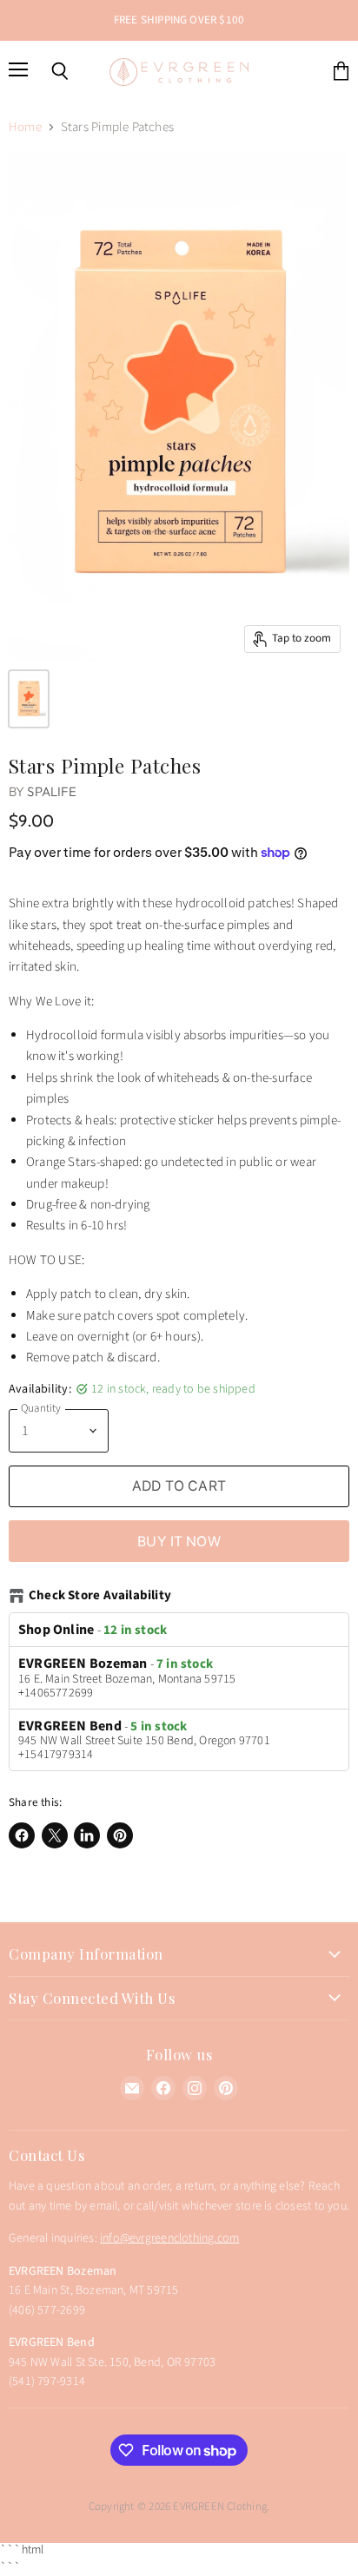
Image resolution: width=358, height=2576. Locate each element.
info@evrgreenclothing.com (169, 2238)
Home (25, 127)
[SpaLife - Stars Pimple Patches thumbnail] (29, 699)
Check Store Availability (100, 1596)
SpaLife (52, 791)
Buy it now (179, 1542)
